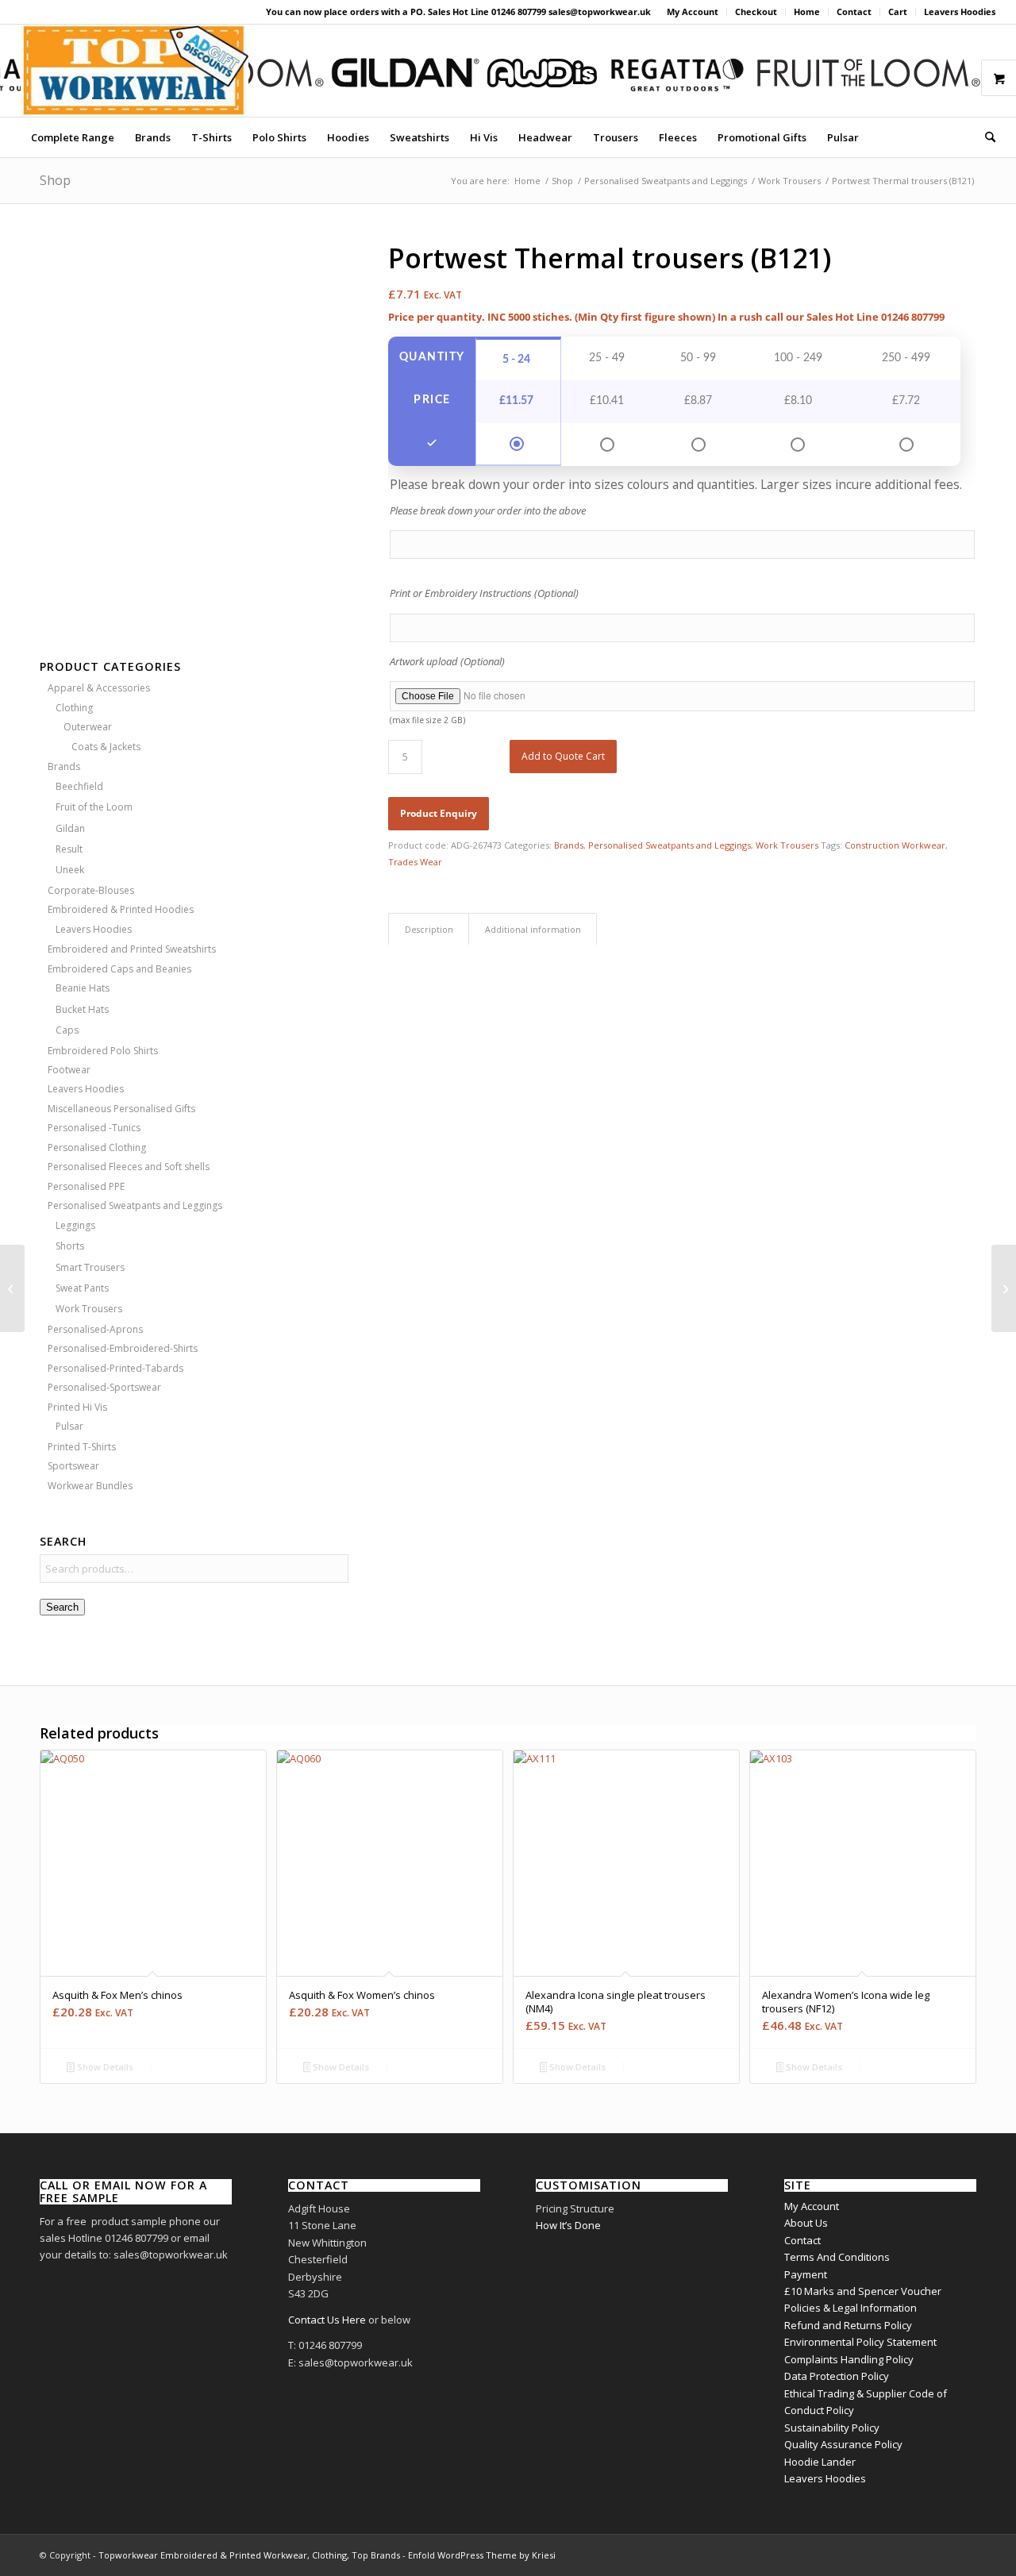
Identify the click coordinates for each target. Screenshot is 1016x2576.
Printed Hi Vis (77, 1407)
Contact (854, 12)
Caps (67, 1030)
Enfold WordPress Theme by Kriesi (482, 2555)
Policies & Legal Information (851, 2308)
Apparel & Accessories (99, 688)
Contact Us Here (327, 2320)
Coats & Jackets (106, 747)
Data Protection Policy (837, 2376)
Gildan (70, 828)
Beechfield (79, 786)
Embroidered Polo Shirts (103, 1051)
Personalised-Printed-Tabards (115, 1368)
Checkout (756, 12)
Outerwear (88, 727)
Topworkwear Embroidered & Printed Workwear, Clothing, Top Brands (249, 2555)
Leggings (75, 1225)
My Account (693, 12)
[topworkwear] (135, 71)
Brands (64, 766)
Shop (55, 180)
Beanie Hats (83, 988)
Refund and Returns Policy (848, 2325)
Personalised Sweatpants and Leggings (135, 1205)
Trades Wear (415, 862)
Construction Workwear (895, 845)
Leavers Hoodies (960, 12)
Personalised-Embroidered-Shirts (123, 1348)
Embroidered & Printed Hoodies (121, 909)
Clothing (74, 708)
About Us (806, 2223)
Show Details (104, 2067)
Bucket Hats (82, 1009)
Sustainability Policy (832, 2428)
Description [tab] (429, 929)
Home (807, 12)
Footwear (69, 1070)
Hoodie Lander (820, 2462)
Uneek (70, 870)
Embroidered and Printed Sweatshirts (132, 949)
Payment (806, 2274)
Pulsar (69, 1426)
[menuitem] (693, 12)
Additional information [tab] (533, 929)
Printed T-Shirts (82, 1447)
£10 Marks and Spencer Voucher (863, 2291)
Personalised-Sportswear (104, 1387)
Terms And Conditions (837, 2257)
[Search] (985, 137)
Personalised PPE (86, 1186)
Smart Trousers (90, 1267)
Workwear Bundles (90, 1486)
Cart (898, 12)
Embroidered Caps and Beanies (119, 969)
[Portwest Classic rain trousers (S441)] (1004, 1288)
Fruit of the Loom (94, 807)
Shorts (70, 1246)
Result (69, 849)
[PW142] (194, 428)
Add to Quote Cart (563, 756)
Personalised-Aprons (95, 1329)
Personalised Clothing (97, 1147)
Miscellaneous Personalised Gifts (121, 1109)
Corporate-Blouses (91, 890)
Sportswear (73, 1466)
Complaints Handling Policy (849, 2359)
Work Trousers (89, 1309)
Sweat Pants (82, 1288)
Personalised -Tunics (94, 1128)
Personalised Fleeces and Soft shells (129, 1167)
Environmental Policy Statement (860, 2342)
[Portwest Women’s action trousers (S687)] (12, 1288)
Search (62, 1607)
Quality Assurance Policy (843, 2444)
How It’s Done (568, 2225)
